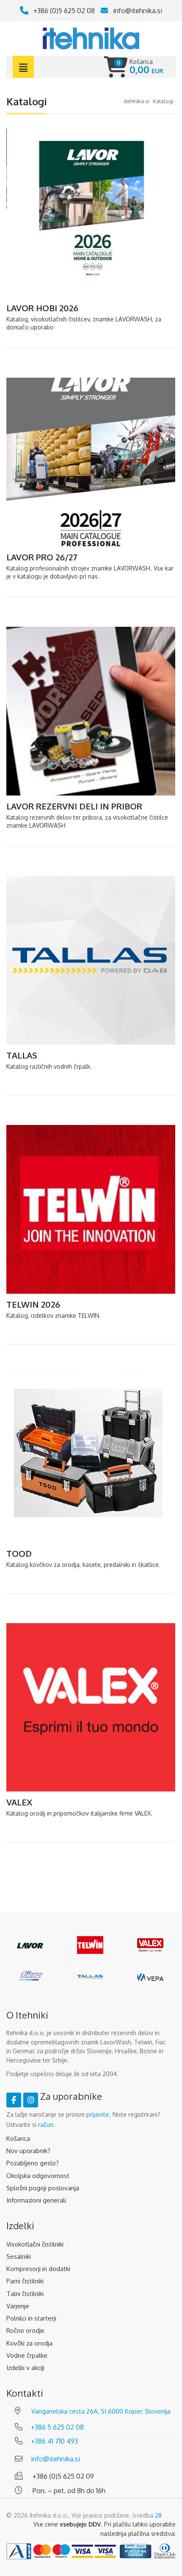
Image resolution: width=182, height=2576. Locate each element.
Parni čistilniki (25, 2281)
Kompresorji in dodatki (38, 2269)
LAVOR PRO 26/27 (42, 557)
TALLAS (22, 1055)
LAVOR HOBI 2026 (42, 308)
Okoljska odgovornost (38, 2176)
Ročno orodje (25, 2330)
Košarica (18, 2138)
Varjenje (18, 2306)
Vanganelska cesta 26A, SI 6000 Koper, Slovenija (101, 2411)
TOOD (19, 1553)
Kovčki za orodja (29, 2343)
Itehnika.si (137, 101)
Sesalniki (19, 2256)
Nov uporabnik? (28, 2151)
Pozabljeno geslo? (33, 2163)
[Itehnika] (91, 38)
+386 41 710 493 (54, 2441)
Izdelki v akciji (25, 2368)
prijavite (98, 2114)
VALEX (19, 1802)
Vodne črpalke (27, 2355)
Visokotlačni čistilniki (35, 2244)
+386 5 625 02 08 (57, 2427)
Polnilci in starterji (31, 2318)
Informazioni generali (36, 2200)
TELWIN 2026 (33, 1304)
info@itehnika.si (138, 11)
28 (158, 2515)
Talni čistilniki (25, 2294)
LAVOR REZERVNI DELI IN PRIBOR (74, 806)
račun (46, 2125)
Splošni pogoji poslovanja (43, 2188)
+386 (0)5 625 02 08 (64, 11)
